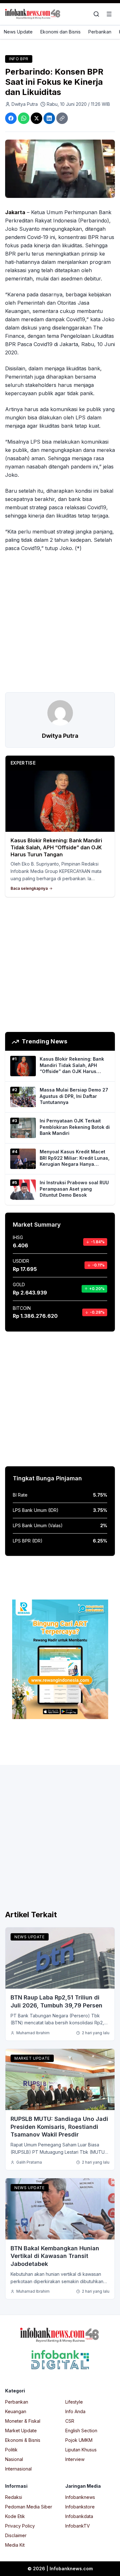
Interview (75, 2459)
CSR (70, 2421)
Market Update (32, 2058)
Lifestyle (74, 2402)
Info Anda (75, 2411)
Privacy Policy (20, 2526)
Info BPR (19, 59)
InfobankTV (78, 2526)
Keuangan (16, 2411)
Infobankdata (79, 2516)
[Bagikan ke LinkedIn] (49, 118)
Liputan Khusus (81, 2450)
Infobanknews (80, 2497)
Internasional (18, 2469)
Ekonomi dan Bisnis (60, 32)
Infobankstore (80, 2507)
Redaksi (14, 2497)
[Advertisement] (60, 622)
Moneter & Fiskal (23, 2421)
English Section (81, 2431)
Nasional (14, 2459)
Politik (11, 2450)
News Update (18, 32)
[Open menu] (109, 14)
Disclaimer (16, 2535)
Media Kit (15, 2545)
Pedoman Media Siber (29, 2507)
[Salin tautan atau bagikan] (62, 118)
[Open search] (96, 14)
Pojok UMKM (79, 2440)
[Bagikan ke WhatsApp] (24, 118)
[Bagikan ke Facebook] (11, 118)
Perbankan (100, 32)
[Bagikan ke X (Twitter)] (36, 118)
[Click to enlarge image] (60, 169)
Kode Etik (15, 2516)
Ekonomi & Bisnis (23, 2440)
